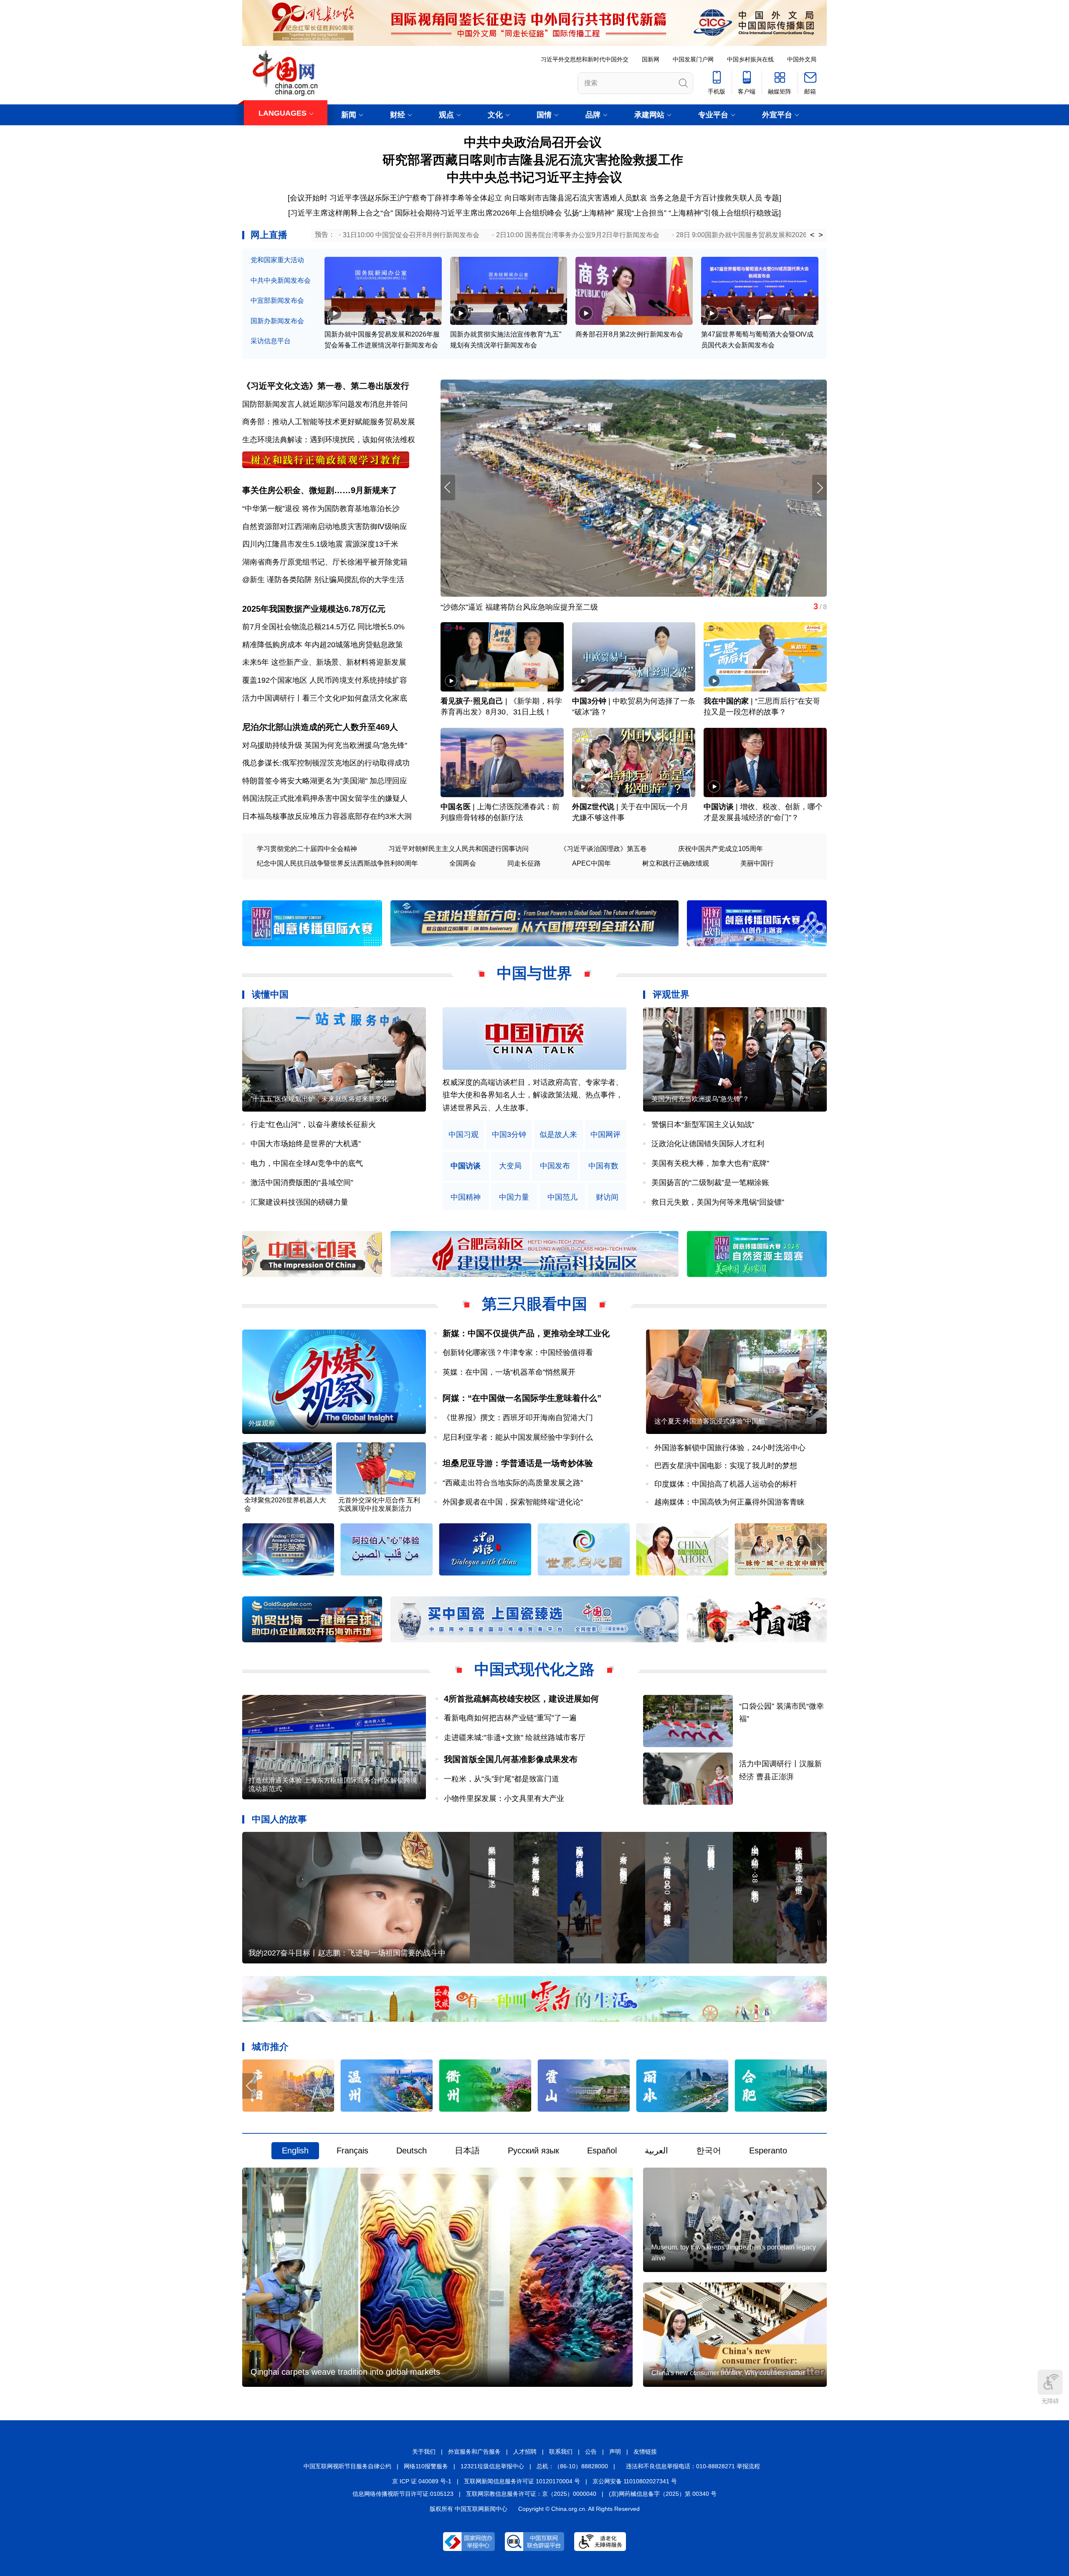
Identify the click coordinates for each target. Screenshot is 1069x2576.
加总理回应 (388, 781)
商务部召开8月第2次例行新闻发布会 (629, 334)
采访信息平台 (271, 341)
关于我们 (424, 2452)
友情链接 (645, 2452)
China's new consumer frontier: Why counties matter (728, 2373)
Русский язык (533, 2150)
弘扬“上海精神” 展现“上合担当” (615, 213)
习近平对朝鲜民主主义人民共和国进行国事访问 (459, 849)
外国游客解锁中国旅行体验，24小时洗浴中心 (730, 1448)
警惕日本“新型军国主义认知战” (703, 1125)
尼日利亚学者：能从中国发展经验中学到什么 (518, 1437)
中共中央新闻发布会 (281, 280)
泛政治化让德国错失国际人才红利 (708, 1144)
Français (352, 2150)
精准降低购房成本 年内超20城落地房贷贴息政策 (323, 645)
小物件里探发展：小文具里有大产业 (504, 1798)
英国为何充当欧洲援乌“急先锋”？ (700, 1099)
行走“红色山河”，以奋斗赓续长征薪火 (313, 1125)
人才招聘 (525, 2452)
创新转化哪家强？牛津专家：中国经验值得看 (518, 1353)
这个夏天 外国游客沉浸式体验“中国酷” (711, 1421)
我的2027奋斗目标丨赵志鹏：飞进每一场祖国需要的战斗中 (347, 1953)
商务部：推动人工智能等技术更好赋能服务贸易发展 (329, 422)
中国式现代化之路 (534, 1669)
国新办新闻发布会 (277, 321)
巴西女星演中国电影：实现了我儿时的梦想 (726, 1466)
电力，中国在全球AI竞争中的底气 (307, 1163)
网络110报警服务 (426, 2466)
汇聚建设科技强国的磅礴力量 (299, 1202)
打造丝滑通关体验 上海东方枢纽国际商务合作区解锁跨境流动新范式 (333, 1784)
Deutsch (412, 2150)
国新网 (651, 59)
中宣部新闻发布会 (277, 300)
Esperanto (768, 2150)
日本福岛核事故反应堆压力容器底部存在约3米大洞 (327, 816)
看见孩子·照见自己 (472, 701)
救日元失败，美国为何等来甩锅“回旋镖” (718, 1202)
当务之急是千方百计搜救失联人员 (706, 198)
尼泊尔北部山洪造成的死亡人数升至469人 (320, 727)
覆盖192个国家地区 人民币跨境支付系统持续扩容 (325, 680)
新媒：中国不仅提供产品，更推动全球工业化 (526, 1333)
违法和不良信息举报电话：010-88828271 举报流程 (693, 2466)
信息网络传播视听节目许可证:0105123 (403, 2494)
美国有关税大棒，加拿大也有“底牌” (710, 1163)
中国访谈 (719, 807)
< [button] (812, 235)
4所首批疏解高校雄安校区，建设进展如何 (521, 1699)
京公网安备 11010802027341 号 (635, 2481)
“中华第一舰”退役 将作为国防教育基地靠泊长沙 (321, 509)
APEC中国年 (591, 863)
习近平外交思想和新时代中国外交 (585, 59)
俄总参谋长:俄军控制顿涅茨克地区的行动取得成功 (326, 763)
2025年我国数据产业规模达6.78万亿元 (314, 609)
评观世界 (671, 994)
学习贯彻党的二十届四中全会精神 (307, 849)
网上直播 (269, 235)
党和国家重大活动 (277, 260)
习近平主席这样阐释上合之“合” (342, 213)
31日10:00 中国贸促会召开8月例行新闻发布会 (411, 235)
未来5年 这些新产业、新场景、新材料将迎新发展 (324, 662)
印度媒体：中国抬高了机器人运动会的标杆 (726, 1484)
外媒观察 (262, 1423)
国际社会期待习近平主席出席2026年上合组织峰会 (479, 213)
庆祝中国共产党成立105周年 (721, 849)
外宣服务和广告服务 (474, 2452)
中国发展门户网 (693, 59)
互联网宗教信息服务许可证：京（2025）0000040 (531, 2494)
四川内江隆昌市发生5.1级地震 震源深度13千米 (320, 544)
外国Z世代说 (593, 807)
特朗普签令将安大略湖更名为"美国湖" (305, 781)
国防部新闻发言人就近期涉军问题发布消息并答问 (325, 404)
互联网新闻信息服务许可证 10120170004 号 (522, 2481)
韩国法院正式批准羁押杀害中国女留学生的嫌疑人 (325, 798)
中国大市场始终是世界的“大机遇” (306, 1144)
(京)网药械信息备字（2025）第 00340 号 (663, 2494)
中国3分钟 (589, 701)
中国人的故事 (279, 1819)
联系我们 (561, 2452)
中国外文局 (802, 59)
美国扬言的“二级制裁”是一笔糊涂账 (710, 1183)
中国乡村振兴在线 (750, 59)
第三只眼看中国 (534, 1304)
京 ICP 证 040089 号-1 (422, 2481)
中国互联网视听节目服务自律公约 (347, 2466)
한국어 (709, 2150)
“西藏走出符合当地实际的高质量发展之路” (513, 1483)
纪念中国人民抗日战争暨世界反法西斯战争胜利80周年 (337, 863)
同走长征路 (524, 863)
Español (602, 2150)
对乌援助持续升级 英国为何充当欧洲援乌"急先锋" (325, 745)
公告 (591, 2452)
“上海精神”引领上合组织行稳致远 (724, 213)
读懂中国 (270, 994)
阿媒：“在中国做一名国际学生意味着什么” (522, 1398)
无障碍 (1050, 2401)
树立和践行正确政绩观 (676, 863)
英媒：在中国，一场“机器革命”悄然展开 (509, 1372)
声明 (615, 2452)
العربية (656, 2150)
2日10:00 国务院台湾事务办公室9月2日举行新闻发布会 (578, 235)
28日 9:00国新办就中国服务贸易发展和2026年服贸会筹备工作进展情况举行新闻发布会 (805, 235)
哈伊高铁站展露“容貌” (477, 607)
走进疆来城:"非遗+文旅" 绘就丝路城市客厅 (515, 1738)
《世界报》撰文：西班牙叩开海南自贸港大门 (518, 1418)
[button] (819, 488)
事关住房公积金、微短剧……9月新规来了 (320, 490)
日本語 (467, 2150)
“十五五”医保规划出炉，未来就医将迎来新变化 (319, 1099)
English (295, 2150)
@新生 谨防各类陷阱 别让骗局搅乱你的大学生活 (323, 580)
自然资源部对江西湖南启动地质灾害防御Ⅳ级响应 (325, 527)
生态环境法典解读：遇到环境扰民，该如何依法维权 (329, 440)
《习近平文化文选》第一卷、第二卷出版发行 (326, 386)
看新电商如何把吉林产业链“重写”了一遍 (510, 1718)
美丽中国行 (757, 863)
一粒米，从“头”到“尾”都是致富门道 (502, 1779)
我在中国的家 (726, 701)
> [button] (821, 235)
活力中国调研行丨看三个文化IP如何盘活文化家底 (325, 698)
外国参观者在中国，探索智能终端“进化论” (513, 1502)
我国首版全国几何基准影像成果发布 (511, 1759)
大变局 (510, 1166)
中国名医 (456, 807)
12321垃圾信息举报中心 (492, 2466)
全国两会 (463, 863)
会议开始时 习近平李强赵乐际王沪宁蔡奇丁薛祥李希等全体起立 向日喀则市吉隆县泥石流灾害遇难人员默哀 (469, 198)
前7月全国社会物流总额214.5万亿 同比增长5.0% (323, 627)
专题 (772, 198)
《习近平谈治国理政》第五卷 (603, 849)
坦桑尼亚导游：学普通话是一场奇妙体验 (518, 1463)
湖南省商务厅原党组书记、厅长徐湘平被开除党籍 (325, 562)
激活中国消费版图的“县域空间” (302, 1183)
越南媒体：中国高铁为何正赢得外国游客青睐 (730, 1502)
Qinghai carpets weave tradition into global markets (345, 2372)
